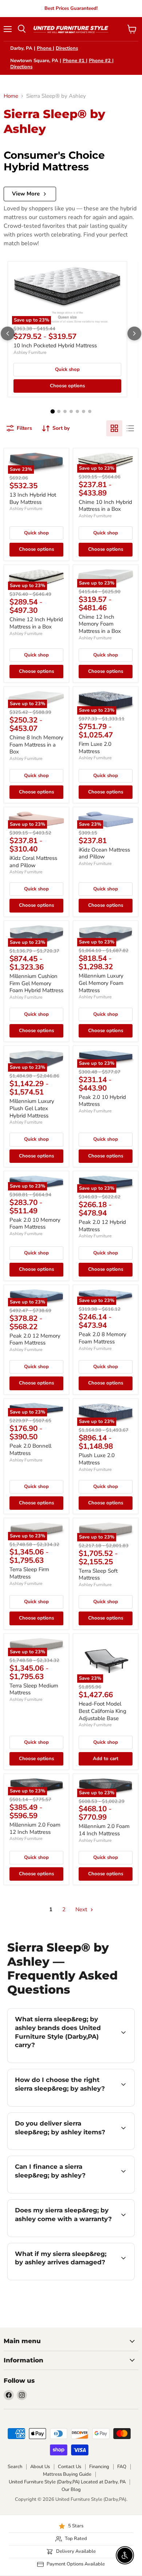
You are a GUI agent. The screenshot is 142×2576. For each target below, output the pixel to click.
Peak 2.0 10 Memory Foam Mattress (35, 1224)
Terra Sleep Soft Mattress (98, 1574)
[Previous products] (8, 333)
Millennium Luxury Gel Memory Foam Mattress (101, 983)
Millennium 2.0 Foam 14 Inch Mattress (104, 1830)
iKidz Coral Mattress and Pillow (33, 862)
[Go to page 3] (65, 411)
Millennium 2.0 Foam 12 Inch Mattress (35, 1828)
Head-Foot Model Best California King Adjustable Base (102, 1711)
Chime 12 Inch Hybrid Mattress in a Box (36, 623)
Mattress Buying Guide (67, 2474)
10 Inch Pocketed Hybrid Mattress (55, 345)
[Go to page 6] (84, 411)
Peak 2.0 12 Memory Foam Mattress (35, 1339)
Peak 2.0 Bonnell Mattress (30, 1449)
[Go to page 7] (90, 411)
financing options (66, 2192)
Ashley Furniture (30, 352)
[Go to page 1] (52, 412)
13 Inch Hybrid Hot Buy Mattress (33, 498)
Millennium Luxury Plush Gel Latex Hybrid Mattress (32, 1108)
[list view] (130, 428)
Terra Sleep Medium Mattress (34, 1689)
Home (11, 96)
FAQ (122, 2467)
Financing (99, 2467)
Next (82, 1909)
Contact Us (70, 2467)
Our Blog (71, 2490)
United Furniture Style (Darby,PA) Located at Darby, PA (67, 2482)
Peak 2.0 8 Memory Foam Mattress (102, 1338)
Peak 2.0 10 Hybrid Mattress (102, 1101)
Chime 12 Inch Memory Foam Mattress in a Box (100, 624)
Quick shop (67, 369)
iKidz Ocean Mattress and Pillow (104, 853)
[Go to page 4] (71, 411)
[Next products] (134, 333)
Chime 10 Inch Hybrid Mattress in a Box (105, 506)
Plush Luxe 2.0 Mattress (97, 1459)
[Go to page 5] (77, 411)
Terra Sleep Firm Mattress (29, 1573)
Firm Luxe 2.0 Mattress (95, 748)
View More (26, 194)
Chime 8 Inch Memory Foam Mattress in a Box (36, 745)
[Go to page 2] (59, 411)
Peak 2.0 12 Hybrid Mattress (102, 1226)
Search (15, 2467)
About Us (40, 2467)
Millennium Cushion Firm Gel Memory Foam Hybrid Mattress (36, 983)
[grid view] (114, 428)
